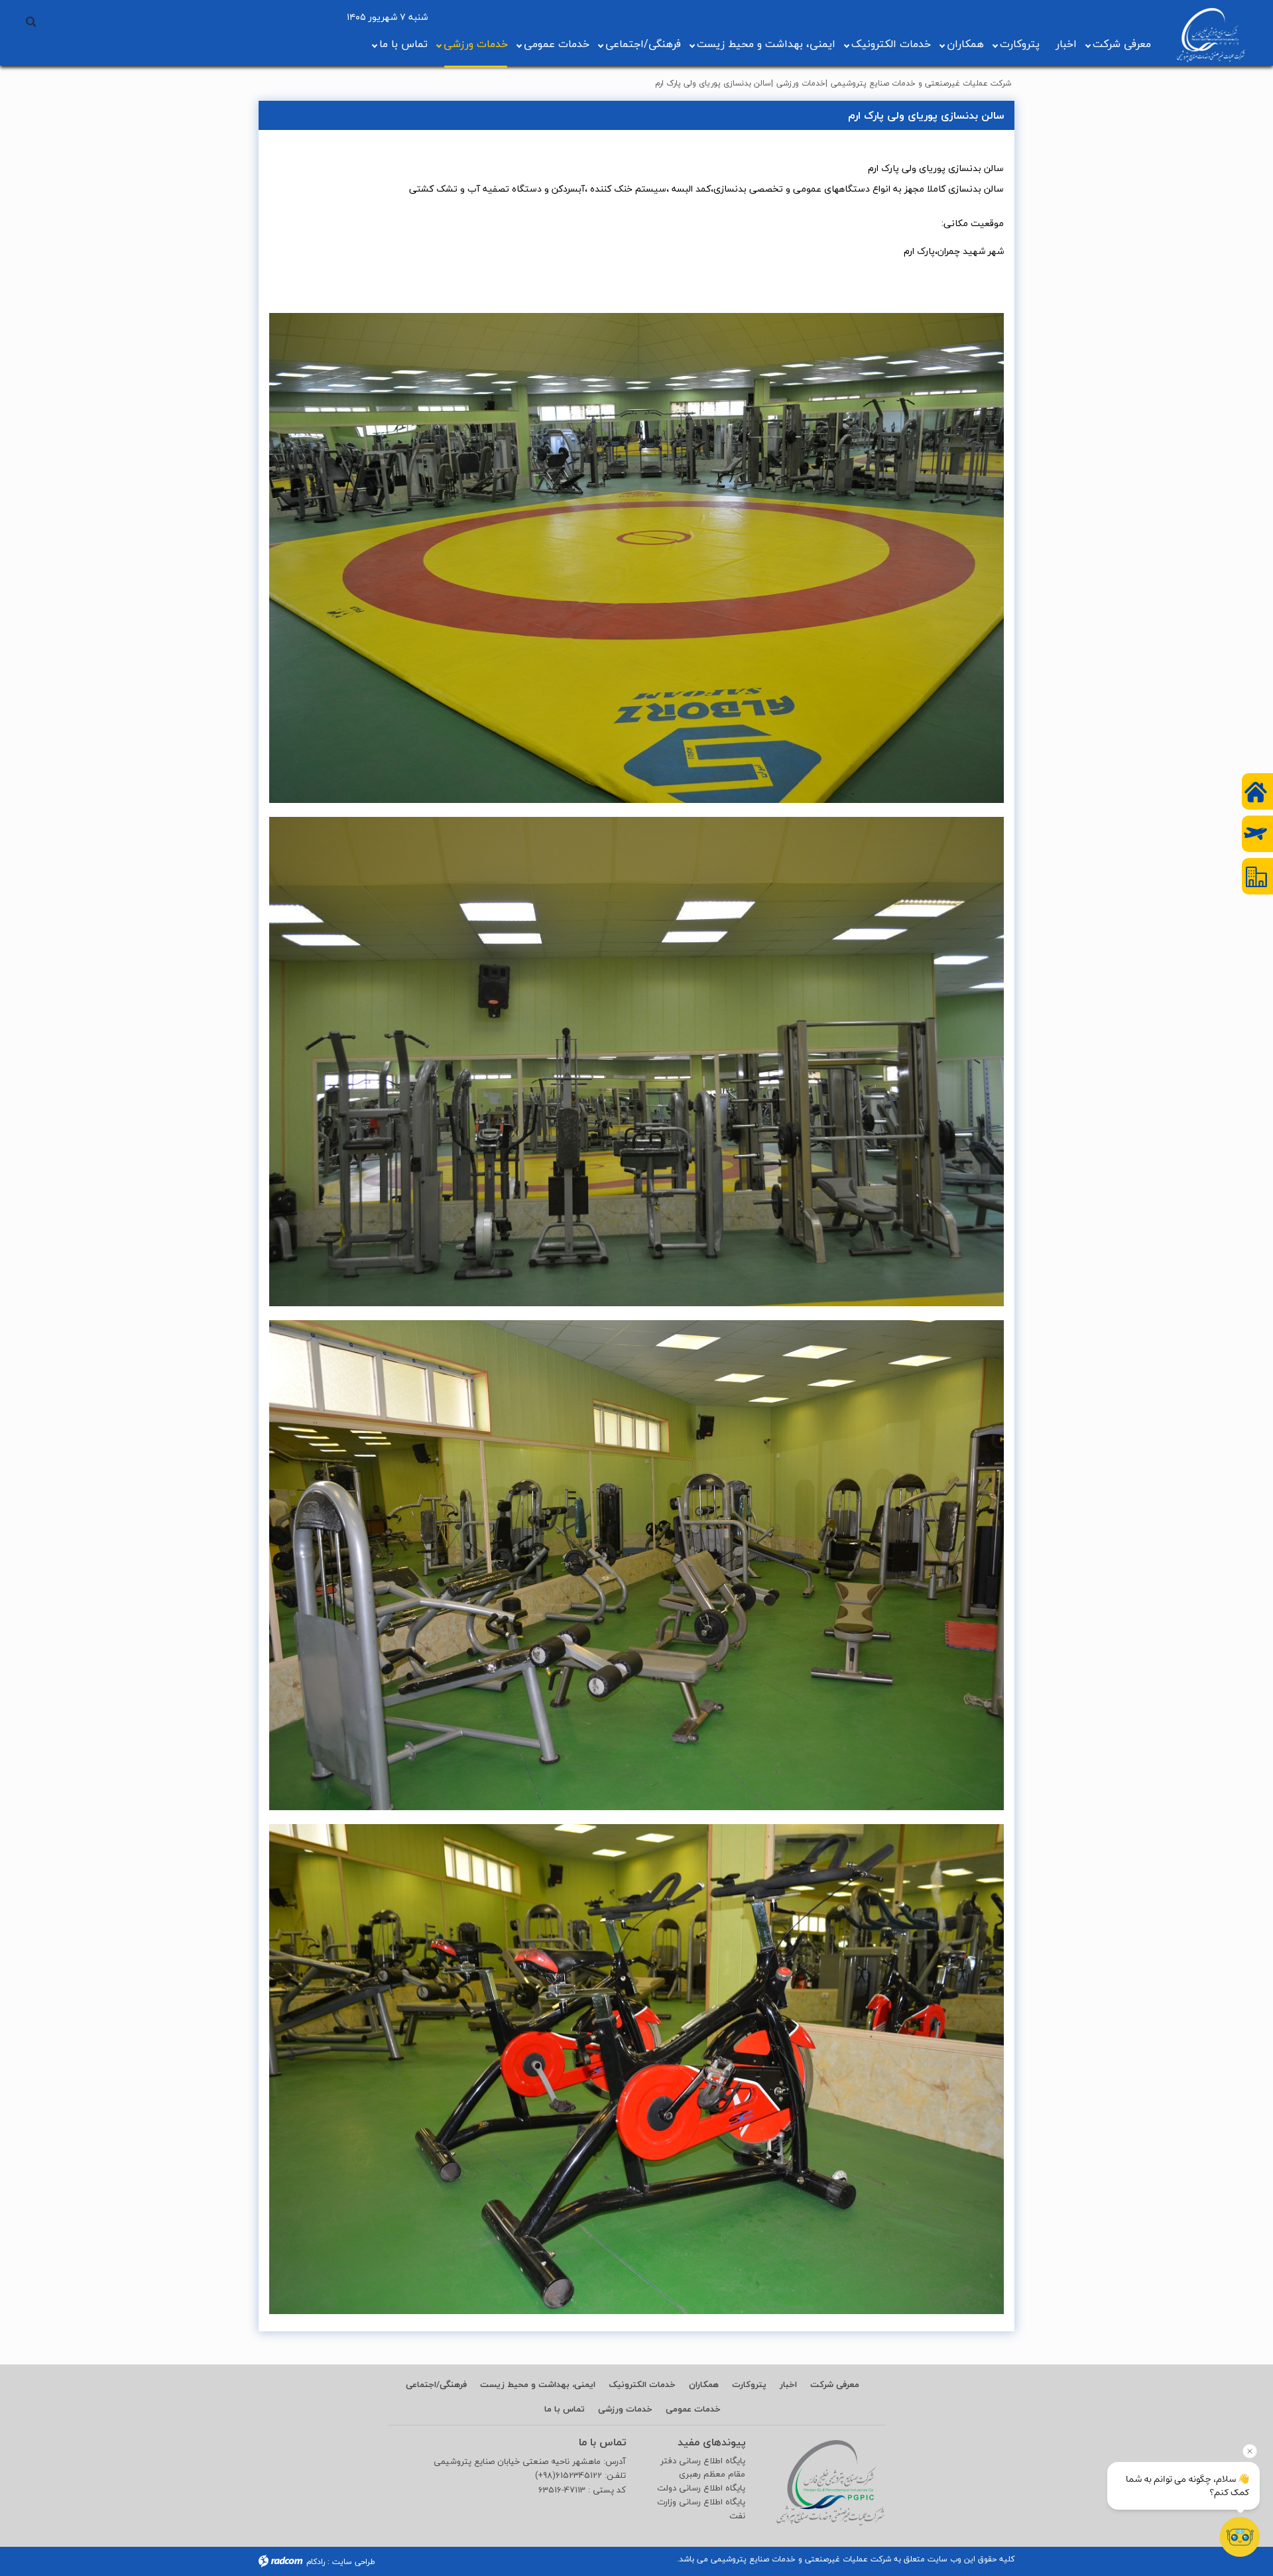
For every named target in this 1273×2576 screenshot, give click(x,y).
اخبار (1066, 44)
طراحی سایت (354, 2562)
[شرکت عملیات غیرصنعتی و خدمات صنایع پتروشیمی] (1211, 35)
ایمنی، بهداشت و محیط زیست (766, 44)
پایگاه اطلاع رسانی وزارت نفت (701, 2509)
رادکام (316, 2562)
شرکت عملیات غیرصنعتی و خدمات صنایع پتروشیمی (921, 83)
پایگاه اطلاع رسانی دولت (701, 2488)
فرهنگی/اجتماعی (643, 44)
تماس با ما (403, 44)
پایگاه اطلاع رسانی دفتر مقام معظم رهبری (703, 2468)
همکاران (965, 44)
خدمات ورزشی (476, 44)
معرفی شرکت (1122, 44)
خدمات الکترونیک (891, 44)
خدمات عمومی (557, 44)
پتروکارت (1020, 44)
